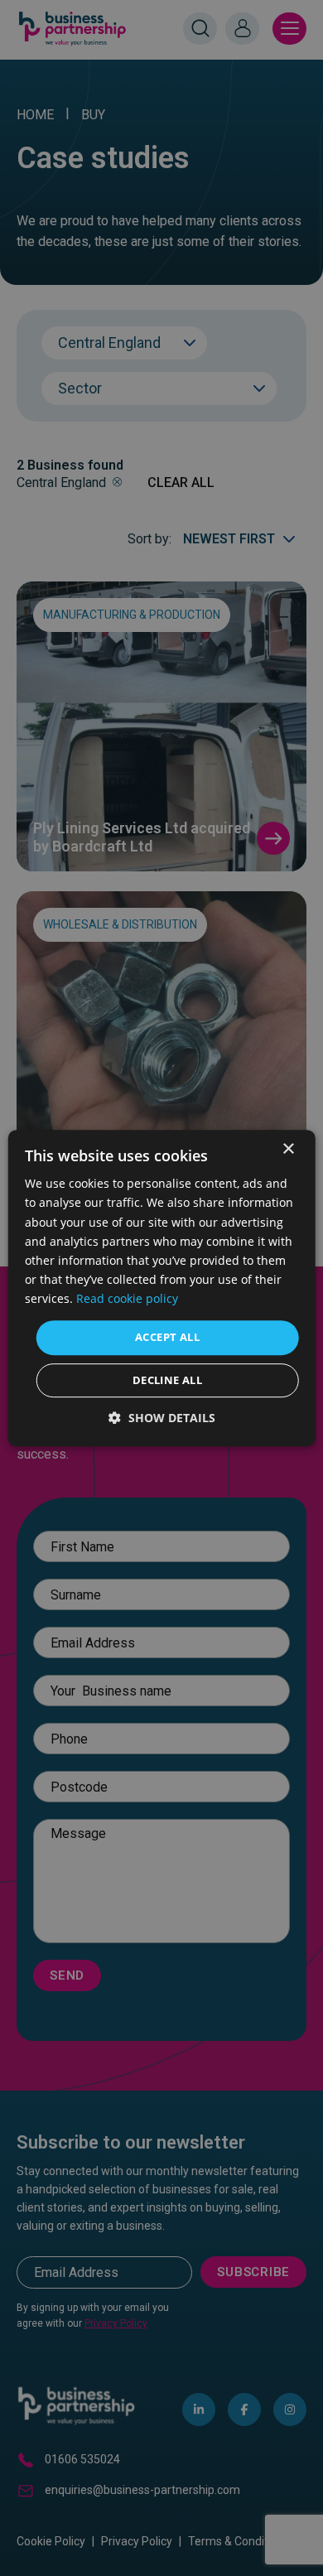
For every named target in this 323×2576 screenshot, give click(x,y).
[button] (162, 1418)
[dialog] (161, 1288)
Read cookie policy (127, 1298)
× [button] (288, 1149)
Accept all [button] (167, 1337)
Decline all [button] (167, 1380)
